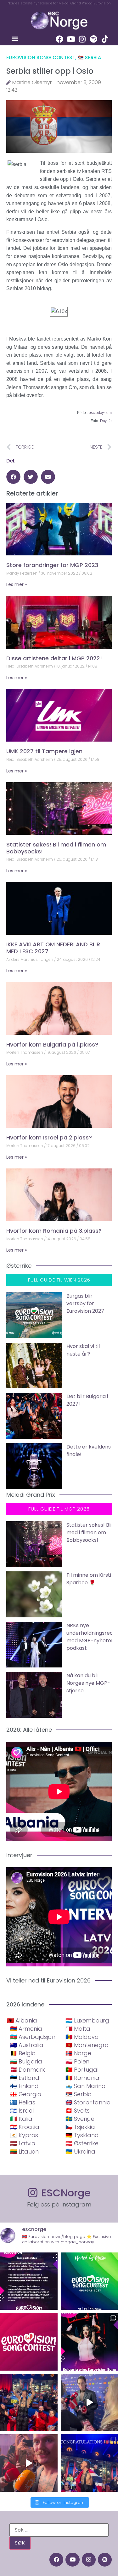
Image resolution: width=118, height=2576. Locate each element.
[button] (15, 38)
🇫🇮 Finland (24, 2086)
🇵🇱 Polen (77, 2061)
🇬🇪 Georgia (26, 2094)
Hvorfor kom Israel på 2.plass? (49, 1137)
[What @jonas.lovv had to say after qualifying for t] (29, 2463)
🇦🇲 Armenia (26, 2029)
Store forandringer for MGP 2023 (52, 565)
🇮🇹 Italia (21, 2119)
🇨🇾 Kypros (24, 2135)
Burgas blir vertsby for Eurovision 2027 (85, 1303)
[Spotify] (93, 39)
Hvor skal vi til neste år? (83, 1350)
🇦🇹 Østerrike (82, 2143)
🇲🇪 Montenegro (87, 2045)
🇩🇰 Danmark (28, 2070)
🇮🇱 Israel (22, 2111)
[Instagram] (82, 39)
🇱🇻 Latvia (23, 2143)
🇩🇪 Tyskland (82, 2135)
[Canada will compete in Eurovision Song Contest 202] (29, 2342)
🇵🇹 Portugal (82, 2070)
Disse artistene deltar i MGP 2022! (54, 658)
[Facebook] (59, 39)
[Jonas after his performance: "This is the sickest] (29, 2403)
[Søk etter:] (59, 2530)
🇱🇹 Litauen (24, 2151)
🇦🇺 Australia (27, 2045)
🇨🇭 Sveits (78, 2111)
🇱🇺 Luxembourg (87, 2020)
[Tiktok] (105, 39)
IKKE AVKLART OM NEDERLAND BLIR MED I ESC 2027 (53, 948)
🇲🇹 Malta (78, 2029)
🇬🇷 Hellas (23, 2102)
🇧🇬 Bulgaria (26, 2061)
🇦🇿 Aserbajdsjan (33, 2037)
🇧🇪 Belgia (23, 2053)
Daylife (106, 421)
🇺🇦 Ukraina (80, 2151)
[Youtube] (71, 39)
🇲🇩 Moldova (82, 2037)
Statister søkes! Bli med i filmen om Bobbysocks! (56, 848)
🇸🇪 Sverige (80, 2119)
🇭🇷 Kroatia (25, 2127)
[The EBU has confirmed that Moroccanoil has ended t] (29, 2281)
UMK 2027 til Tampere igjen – (47, 751)
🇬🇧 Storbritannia (88, 2102)
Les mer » (17, 584)
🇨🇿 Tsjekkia (80, 2127)
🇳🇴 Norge (78, 2053)
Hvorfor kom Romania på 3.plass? (54, 1231)
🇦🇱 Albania (22, 2020)
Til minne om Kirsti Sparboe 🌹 (89, 1579)
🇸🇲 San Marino (85, 2086)
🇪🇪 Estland (25, 2078)
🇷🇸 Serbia (89, 57)
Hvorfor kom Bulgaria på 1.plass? (52, 1044)
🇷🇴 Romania (82, 2078)
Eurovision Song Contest (41, 57)
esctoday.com (100, 413)
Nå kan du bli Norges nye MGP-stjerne (88, 1683)
